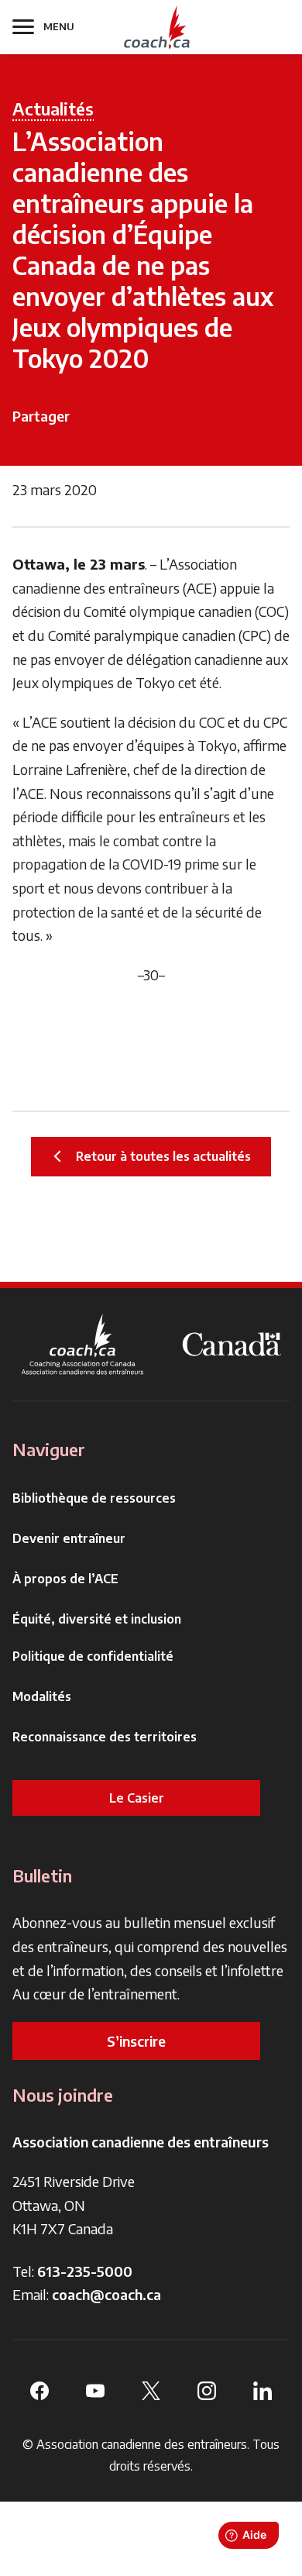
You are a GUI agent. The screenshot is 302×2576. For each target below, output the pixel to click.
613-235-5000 (85, 2271)
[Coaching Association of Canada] (83, 1344)
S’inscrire (136, 2041)
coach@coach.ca (106, 2294)
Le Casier (137, 1798)
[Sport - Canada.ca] (232, 1344)
